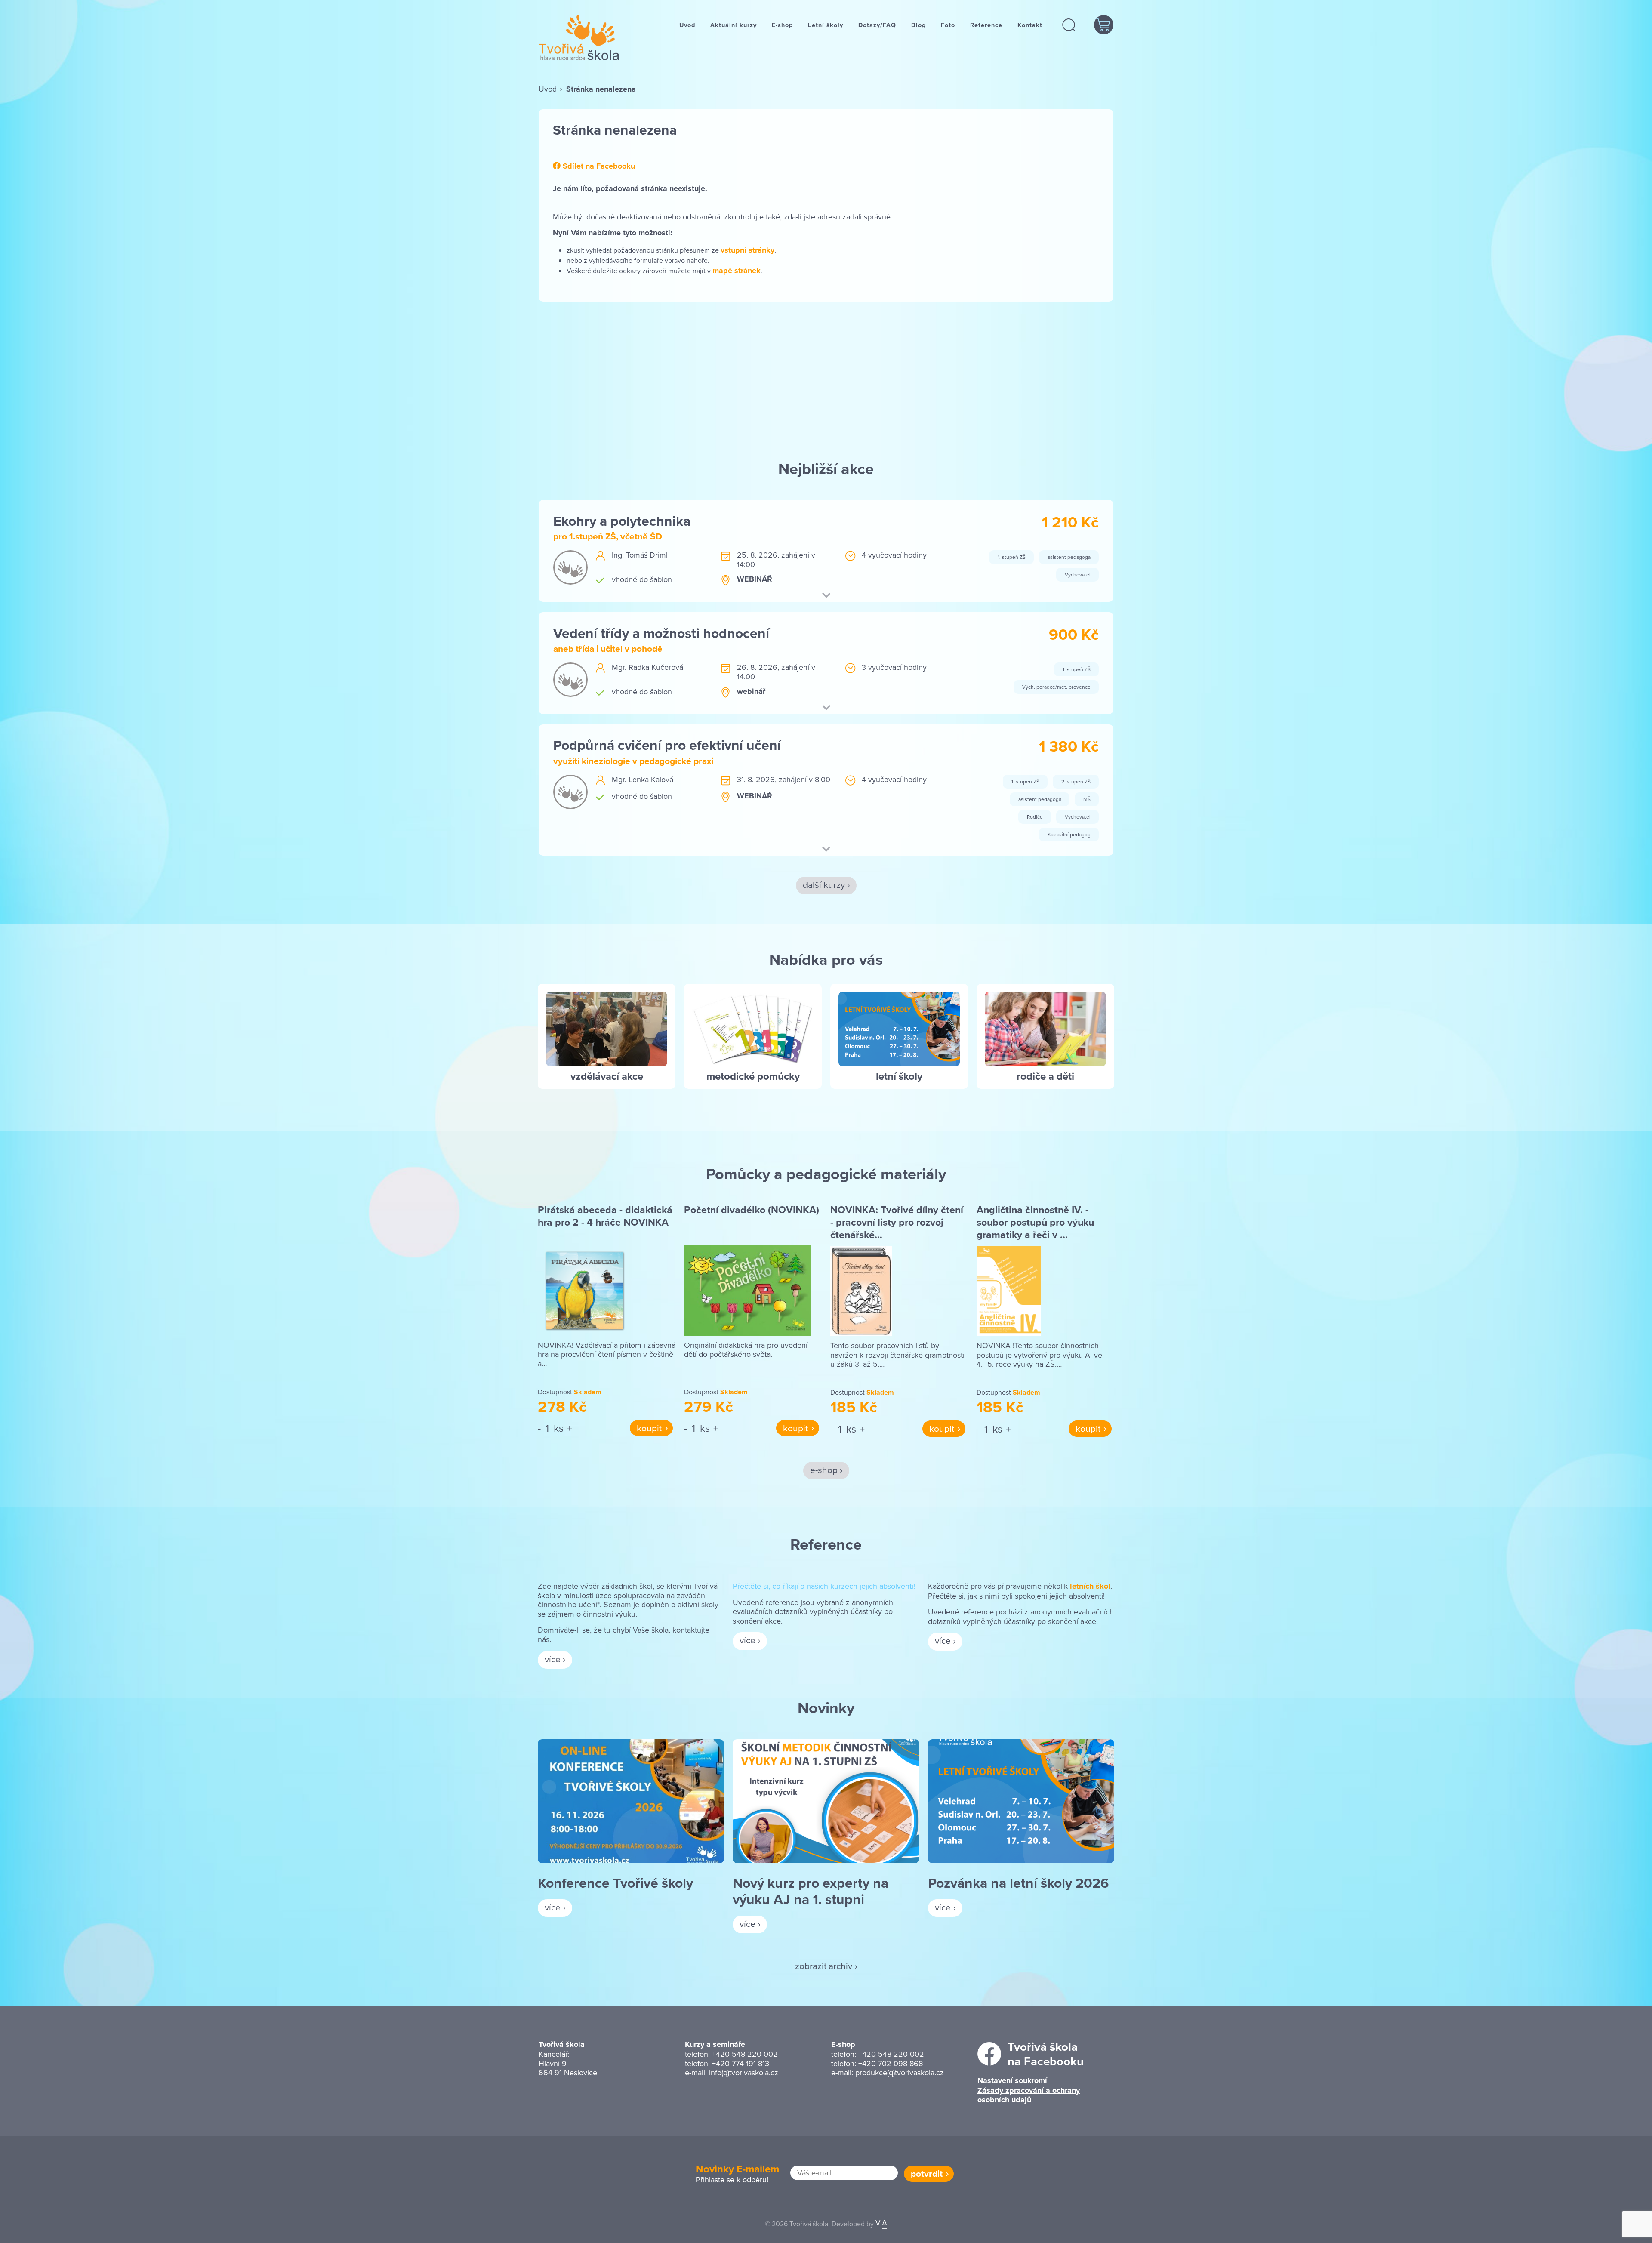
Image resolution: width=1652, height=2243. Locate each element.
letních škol (1090, 1586)
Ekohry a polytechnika (622, 521)
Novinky (826, 1707)
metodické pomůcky (753, 1076)
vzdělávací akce (607, 1076)
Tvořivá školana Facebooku (1046, 2054)
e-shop (824, 1470)
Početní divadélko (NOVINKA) (752, 1210)
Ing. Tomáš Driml (640, 555)
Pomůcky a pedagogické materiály (826, 1174)
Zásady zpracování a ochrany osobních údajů (1029, 2095)
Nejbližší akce (826, 468)
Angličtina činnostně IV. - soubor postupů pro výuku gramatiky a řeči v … (1035, 1222)
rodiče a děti (1045, 1076)
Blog (918, 25)
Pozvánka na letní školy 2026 (1018, 1883)
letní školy (899, 1076)
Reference (986, 25)
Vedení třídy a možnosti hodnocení (661, 633)
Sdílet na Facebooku (598, 166)
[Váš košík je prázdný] (1104, 25)
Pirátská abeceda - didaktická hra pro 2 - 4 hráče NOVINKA (605, 1216)
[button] (1069, 25)
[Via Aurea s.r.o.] (881, 2224)
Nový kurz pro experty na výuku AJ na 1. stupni (811, 1891)
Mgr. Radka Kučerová (647, 667)
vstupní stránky (747, 250)
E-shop (782, 25)
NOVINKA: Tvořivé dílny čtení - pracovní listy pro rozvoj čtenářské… (897, 1222)
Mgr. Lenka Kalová (643, 779)
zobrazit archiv (824, 1966)
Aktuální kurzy (734, 25)
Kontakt (1030, 25)
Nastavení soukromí (1012, 2080)
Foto (948, 25)
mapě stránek (737, 271)
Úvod (687, 25)
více (553, 1659)
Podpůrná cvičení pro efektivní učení (667, 745)
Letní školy (826, 25)
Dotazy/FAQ (877, 25)
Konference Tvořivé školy (615, 1883)
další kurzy (824, 884)
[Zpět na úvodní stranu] (579, 38)
